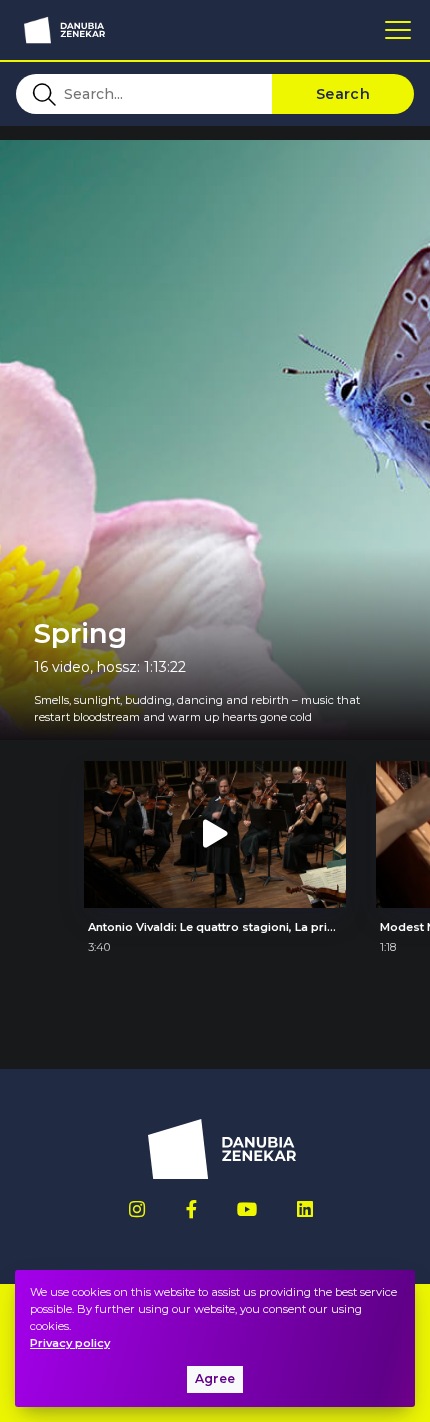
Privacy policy (70, 1343)
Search (343, 94)
